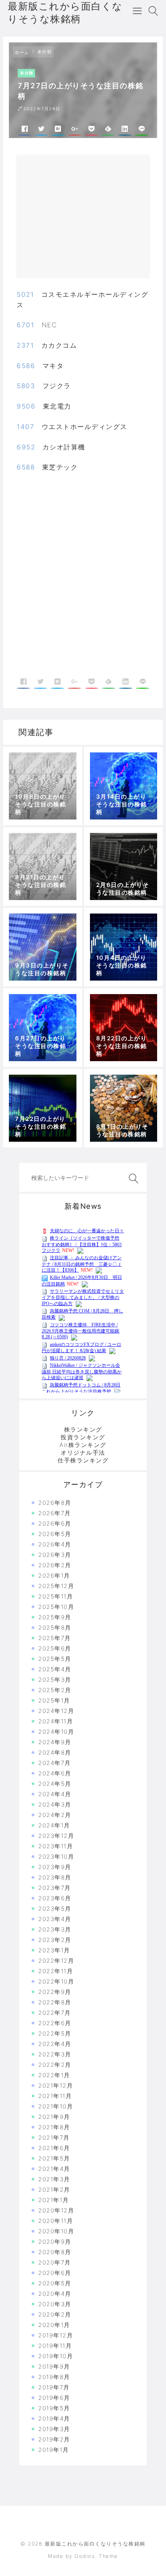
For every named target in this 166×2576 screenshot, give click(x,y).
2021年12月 (56, 2086)
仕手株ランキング (83, 1460)
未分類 (45, 52)
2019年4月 (54, 2419)
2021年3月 (54, 2179)
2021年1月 (54, 2200)
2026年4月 (55, 1544)
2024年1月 (54, 1825)
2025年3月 (55, 1680)
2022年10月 (56, 1981)
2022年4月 (55, 2044)
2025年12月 (56, 1586)
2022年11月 (56, 1971)
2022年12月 (56, 1961)
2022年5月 (55, 2033)
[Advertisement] (90, 220)
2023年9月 (55, 1867)
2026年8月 (55, 1503)
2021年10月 (56, 2106)
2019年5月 (54, 2408)
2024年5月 (55, 1784)
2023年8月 (55, 1877)
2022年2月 (55, 2065)
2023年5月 (55, 1909)
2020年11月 (56, 2221)
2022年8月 (55, 2002)
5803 (26, 386)
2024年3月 (55, 1805)
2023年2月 (55, 1940)
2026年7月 (55, 1513)
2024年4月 (55, 1794)
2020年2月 (55, 2314)
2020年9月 (55, 2242)
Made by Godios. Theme (83, 2556)
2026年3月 (55, 1555)
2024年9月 (55, 1742)
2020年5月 (55, 2283)
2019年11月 (55, 2346)
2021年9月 (54, 2117)
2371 (25, 345)
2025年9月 (55, 1617)
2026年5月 (55, 1534)
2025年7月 (55, 1638)
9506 (26, 406)
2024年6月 (55, 1773)
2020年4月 (55, 2294)
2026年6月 (55, 1524)
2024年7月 (55, 1763)
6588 (26, 467)
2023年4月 (55, 1919)
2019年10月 (56, 2356)
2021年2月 (54, 2190)
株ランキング (83, 1429)
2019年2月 (54, 2439)
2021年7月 (54, 2138)
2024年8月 (55, 1752)
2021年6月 (54, 2148)
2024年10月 (56, 1732)
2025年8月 (55, 1628)
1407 (25, 427)
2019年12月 (56, 2335)
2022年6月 (55, 2023)
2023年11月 (56, 1846)
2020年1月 (54, 2325)
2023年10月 (56, 1857)
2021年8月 (54, 2127)
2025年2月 (55, 1690)
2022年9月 (55, 1992)
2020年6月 (55, 2273)
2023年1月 (54, 1950)
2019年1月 (54, 2450)
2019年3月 (54, 2429)
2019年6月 (54, 2398)
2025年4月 (55, 1669)
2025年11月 (56, 1596)
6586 (26, 366)
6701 (25, 325)
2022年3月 (55, 2054)
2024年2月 (55, 1815)
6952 (26, 447)
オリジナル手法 (83, 1453)
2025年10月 (56, 1607)
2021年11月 (55, 2096)
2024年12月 (56, 1711)
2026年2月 (55, 1565)
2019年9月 (54, 2367)
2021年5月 (54, 2158)
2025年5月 (55, 1659)
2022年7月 (55, 2013)
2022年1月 (54, 2075)
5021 (25, 294)
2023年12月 (56, 1836)
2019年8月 (54, 2377)
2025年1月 (54, 1700)
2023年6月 (55, 1898)
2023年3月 (55, 1929)
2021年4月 (54, 2169)
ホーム (22, 52)
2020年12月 (56, 2210)
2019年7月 (54, 2387)
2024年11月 (56, 1721)
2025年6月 (55, 1648)
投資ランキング (83, 1437)
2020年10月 (56, 2231)
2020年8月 (55, 2252)
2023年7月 (55, 1888)
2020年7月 (55, 2262)
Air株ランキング (83, 1445)
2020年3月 (55, 2304)
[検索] (132, 1179)
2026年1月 (54, 1576)
